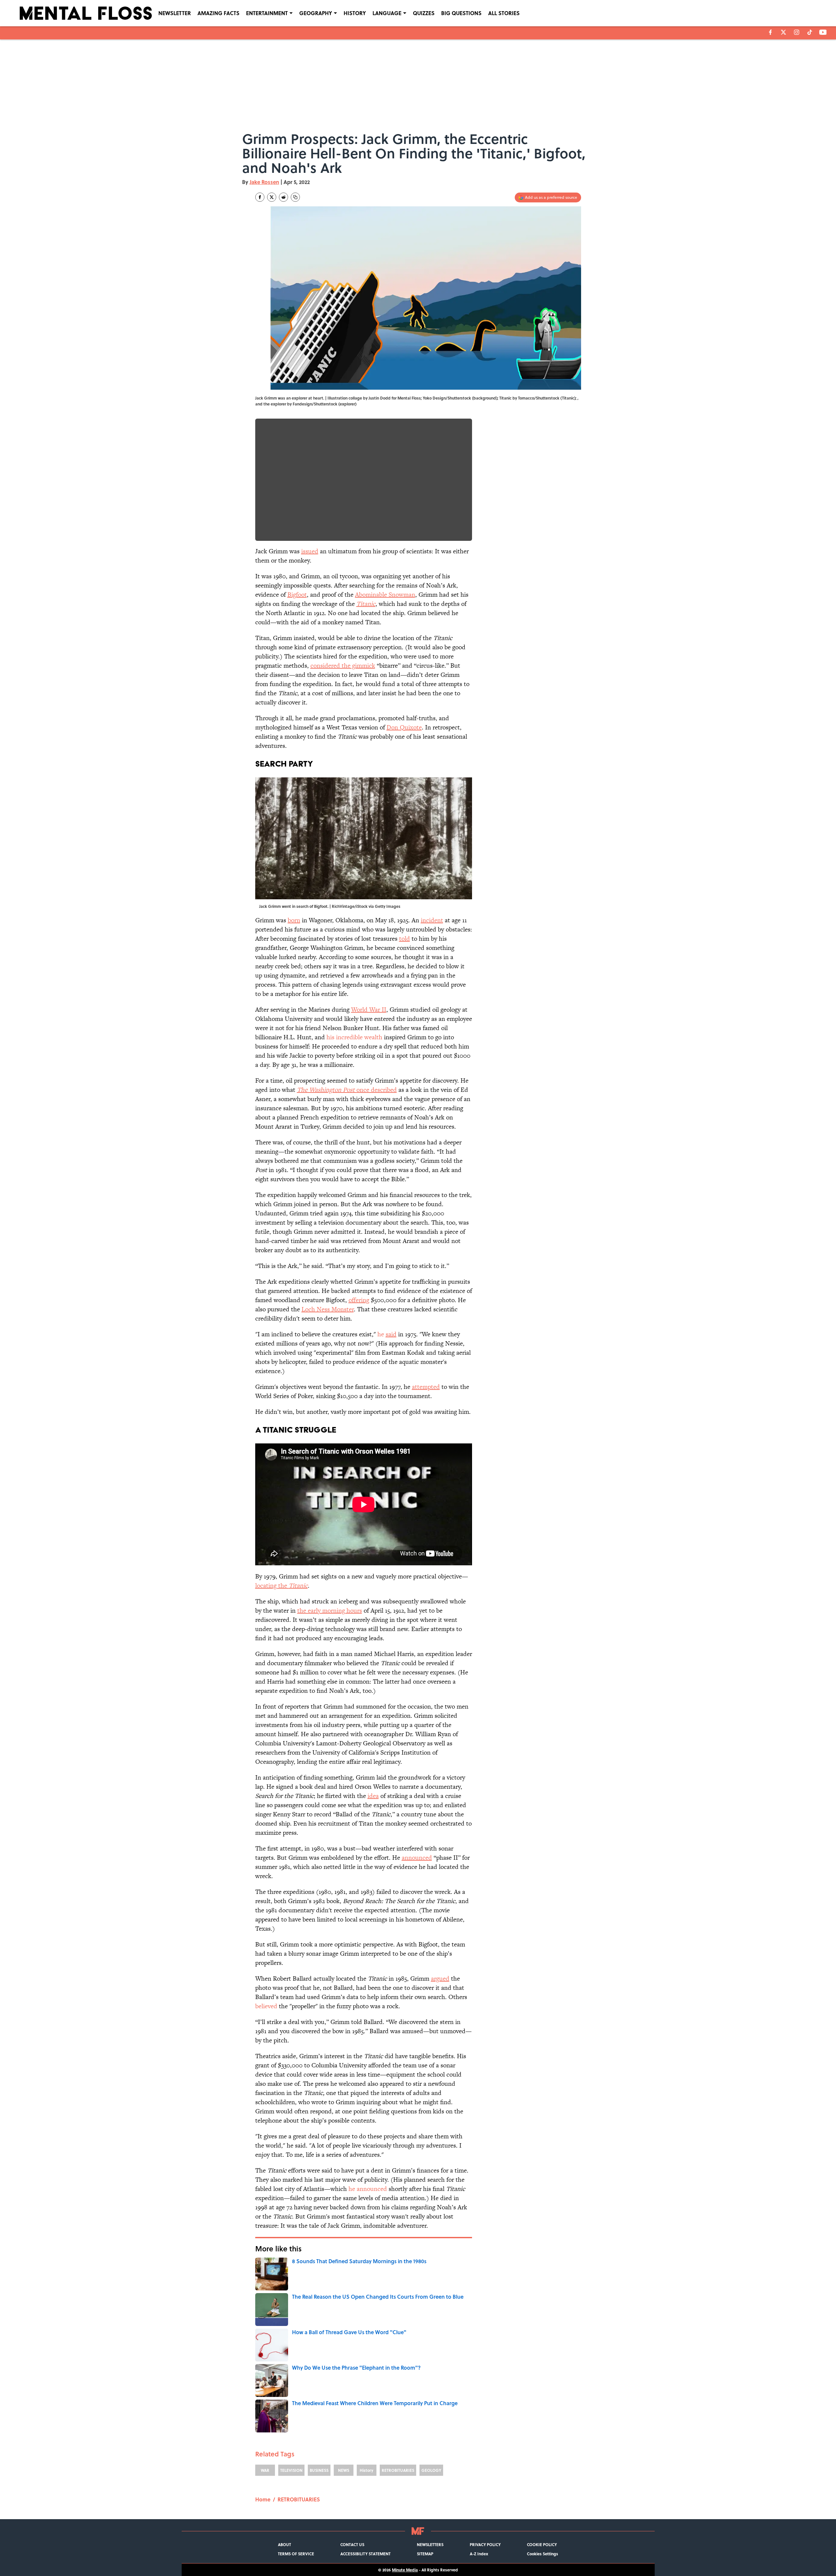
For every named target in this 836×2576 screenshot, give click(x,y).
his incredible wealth (354, 1037)
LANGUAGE (387, 13)
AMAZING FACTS (218, 13)
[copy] (295, 197)
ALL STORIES (504, 13)
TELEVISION (291, 2470)
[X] (783, 32)
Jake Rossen (264, 182)
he (387, 1334)
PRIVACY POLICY (485, 2544)
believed (266, 2006)
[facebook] (770, 32)
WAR (265, 2470)
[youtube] (823, 32)
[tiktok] (810, 32)
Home (263, 2499)
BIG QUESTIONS (461, 13)
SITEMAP (425, 2554)
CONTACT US (352, 2544)
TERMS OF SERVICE (296, 2554)
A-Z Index (479, 2554)
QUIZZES (424, 13)
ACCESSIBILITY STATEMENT (365, 2554)
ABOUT (284, 2544)
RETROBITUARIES (398, 2470)
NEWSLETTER (175, 13)
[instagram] (797, 32)
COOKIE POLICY (542, 2544)
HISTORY (355, 13)
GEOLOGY (431, 2470)
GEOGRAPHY (316, 13)
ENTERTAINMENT (267, 13)
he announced (368, 2189)
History (366, 2470)
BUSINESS (319, 2470)
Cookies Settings (542, 2554)
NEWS (344, 2470)
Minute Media (405, 2570)
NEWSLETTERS (430, 2544)
